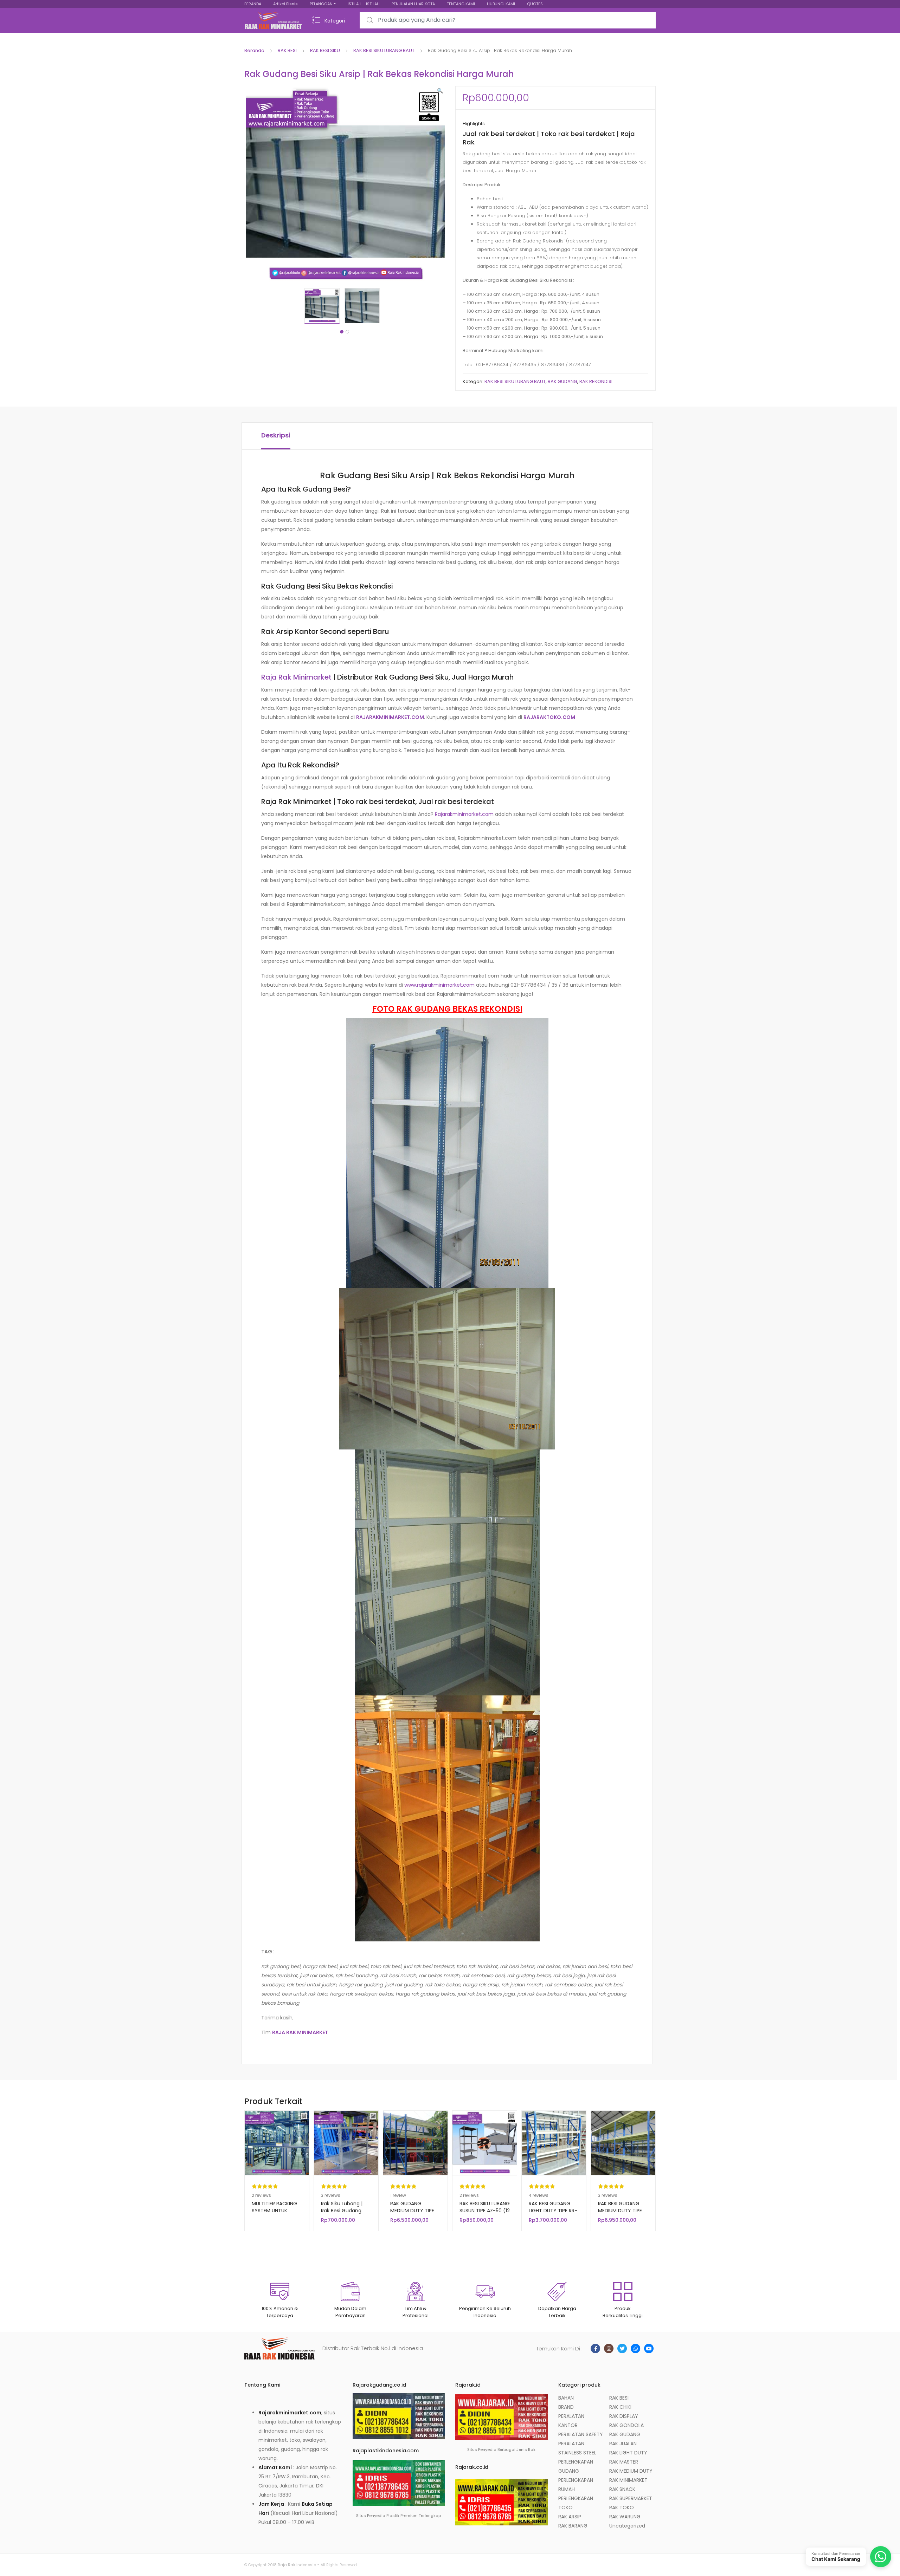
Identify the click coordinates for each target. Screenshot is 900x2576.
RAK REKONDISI (596, 381)
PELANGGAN (321, 4)
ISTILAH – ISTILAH (364, 4)
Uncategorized (627, 2526)
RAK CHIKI (620, 2407)
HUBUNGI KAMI (501, 4)
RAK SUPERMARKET (631, 2498)
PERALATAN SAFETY (581, 2434)
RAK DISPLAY (624, 2416)
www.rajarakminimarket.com (439, 985)
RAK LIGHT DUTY (628, 2453)
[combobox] (508, 20)
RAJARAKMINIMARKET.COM (390, 717)
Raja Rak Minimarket (296, 677)
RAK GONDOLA (626, 2425)
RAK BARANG (573, 2526)
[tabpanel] (324, 306)
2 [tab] (347, 332)
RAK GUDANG (562, 381)
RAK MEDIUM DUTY (631, 2471)
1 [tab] (342, 332)
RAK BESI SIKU (325, 50)
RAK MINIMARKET (628, 2480)
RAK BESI (287, 50)
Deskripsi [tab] (276, 435)
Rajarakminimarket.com (464, 814)
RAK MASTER (624, 2462)
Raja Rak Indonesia (297, 2565)
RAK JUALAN (623, 2444)
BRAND (566, 2407)
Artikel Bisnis (285, 4)
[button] (440, 91)
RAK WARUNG (625, 2517)
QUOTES (535, 4)
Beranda (254, 50)
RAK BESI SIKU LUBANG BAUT (384, 50)
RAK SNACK (622, 2489)
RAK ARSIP (570, 2517)
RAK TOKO (622, 2507)
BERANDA (253, 4)
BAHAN (566, 2398)
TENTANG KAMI (461, 4)
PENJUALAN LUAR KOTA (413, 4)
